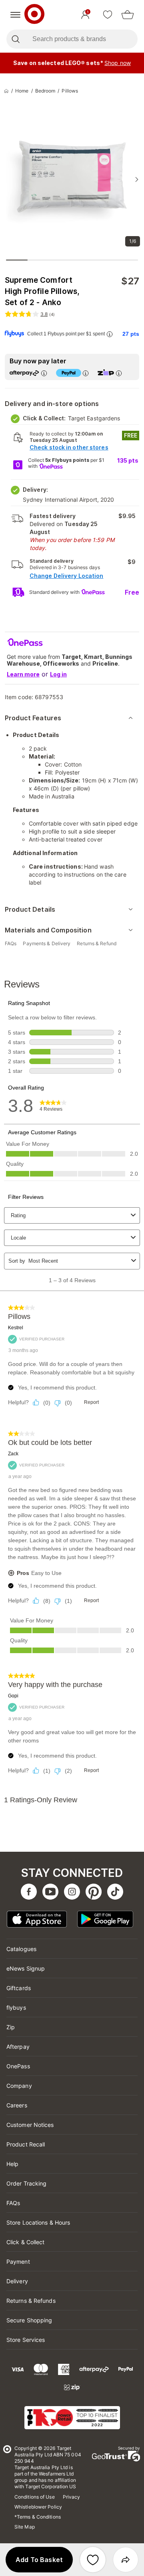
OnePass (18, 2066)
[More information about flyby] (109, 334)
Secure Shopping (29, 2320)
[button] (39, 2560)
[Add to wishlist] (93, 2560)
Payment (18, 2262)
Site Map (25, 2527)
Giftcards (19, 1988)
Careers (17, 2105)
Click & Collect (26, 2242)
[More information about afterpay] (44, 373)
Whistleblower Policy (38, 2507)
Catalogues (21, 1949)
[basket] (128, 15)
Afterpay (18, 2047)
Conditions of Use (35, 2497)
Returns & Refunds (31, 2301)
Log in (58, 674)
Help (12, 2164)
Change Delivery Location (66, 576)
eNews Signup (26, 1968)
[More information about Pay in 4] (85, 373)
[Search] (15, 39)
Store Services (26, 2340)
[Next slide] (137, 179)
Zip (11, 2027)
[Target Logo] (34, 15)
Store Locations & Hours (38, 2222)
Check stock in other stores (69, 447)
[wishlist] (108, 15)
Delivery (17, 2281)
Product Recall (26, 2144)
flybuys (16, 2007)
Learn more (23, 674)
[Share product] (126, 2560)
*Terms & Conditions (38, 2517)
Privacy (72, 2497)
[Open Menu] (15, 15)
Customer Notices (30, 2125)
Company (19, 2086)
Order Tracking (26, 2183)
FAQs (13, 2203)
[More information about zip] (118, 373)
